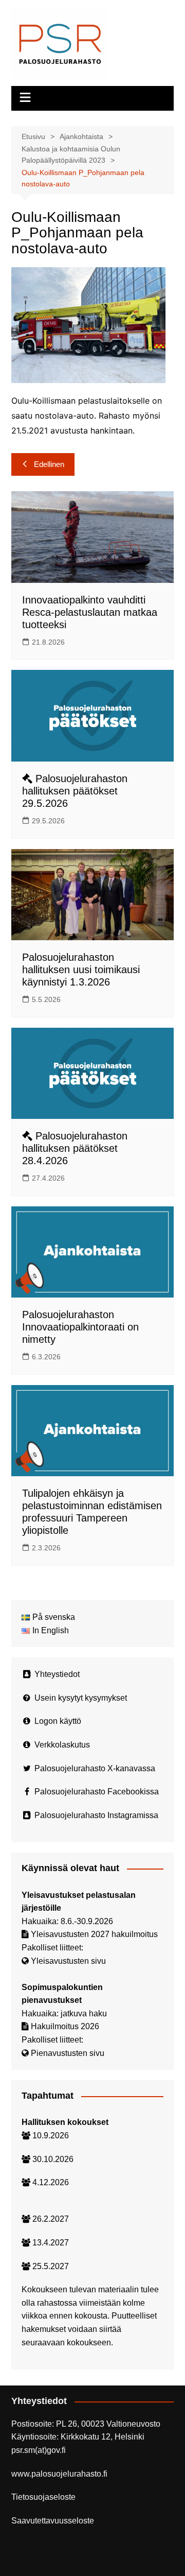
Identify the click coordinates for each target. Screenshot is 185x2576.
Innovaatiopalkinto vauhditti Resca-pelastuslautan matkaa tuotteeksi (90, 612)
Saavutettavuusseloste (53, 2521)
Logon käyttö (58, 1721)
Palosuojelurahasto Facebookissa (97, 1792)
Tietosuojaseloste (43, 2497)
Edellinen (49, 464)
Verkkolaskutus (62, 1745)
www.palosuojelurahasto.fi (59, 2474)
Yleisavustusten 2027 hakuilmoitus (94, 1934)
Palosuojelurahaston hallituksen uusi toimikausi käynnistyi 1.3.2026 (81, 970)
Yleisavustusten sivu (68, 1961)
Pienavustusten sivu (68, 2053)
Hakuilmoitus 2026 (65, 2026)
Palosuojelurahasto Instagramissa (96, 1815)
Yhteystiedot (57, 1674)
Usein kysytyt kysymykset (81, 1698)
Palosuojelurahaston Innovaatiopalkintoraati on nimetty (80, 1327)
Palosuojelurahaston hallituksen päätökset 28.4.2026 (75, 1148)
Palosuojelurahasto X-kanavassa (95, 1768)
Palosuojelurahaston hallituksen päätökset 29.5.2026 (75, 791)
